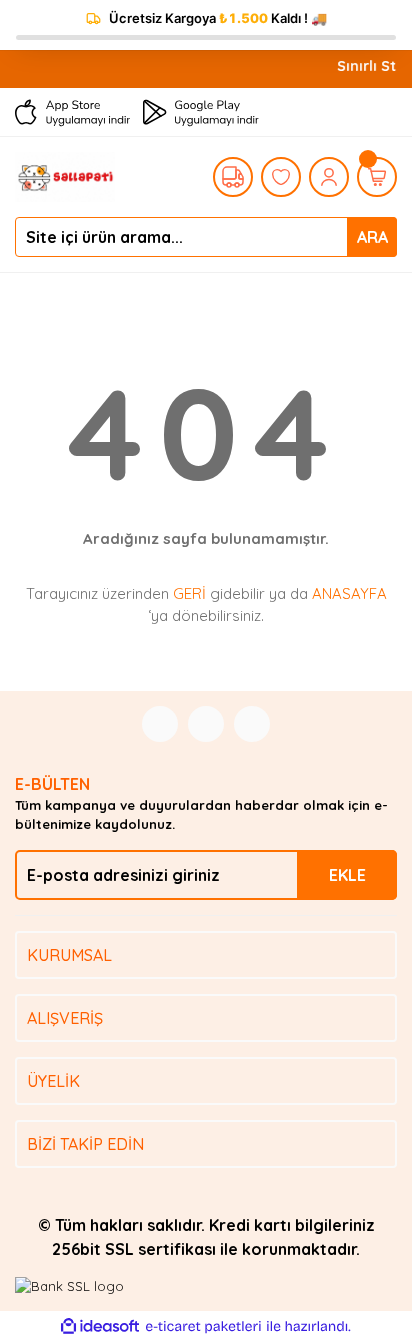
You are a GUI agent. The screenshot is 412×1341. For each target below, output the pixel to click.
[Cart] (377, 177)
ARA (372, 237)
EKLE (347, 875)
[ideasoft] (100, 1327)
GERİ (189, 593)
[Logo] (65, 175)
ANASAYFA (349, 593)
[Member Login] (329, 177)
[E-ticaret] (203, 1327)
